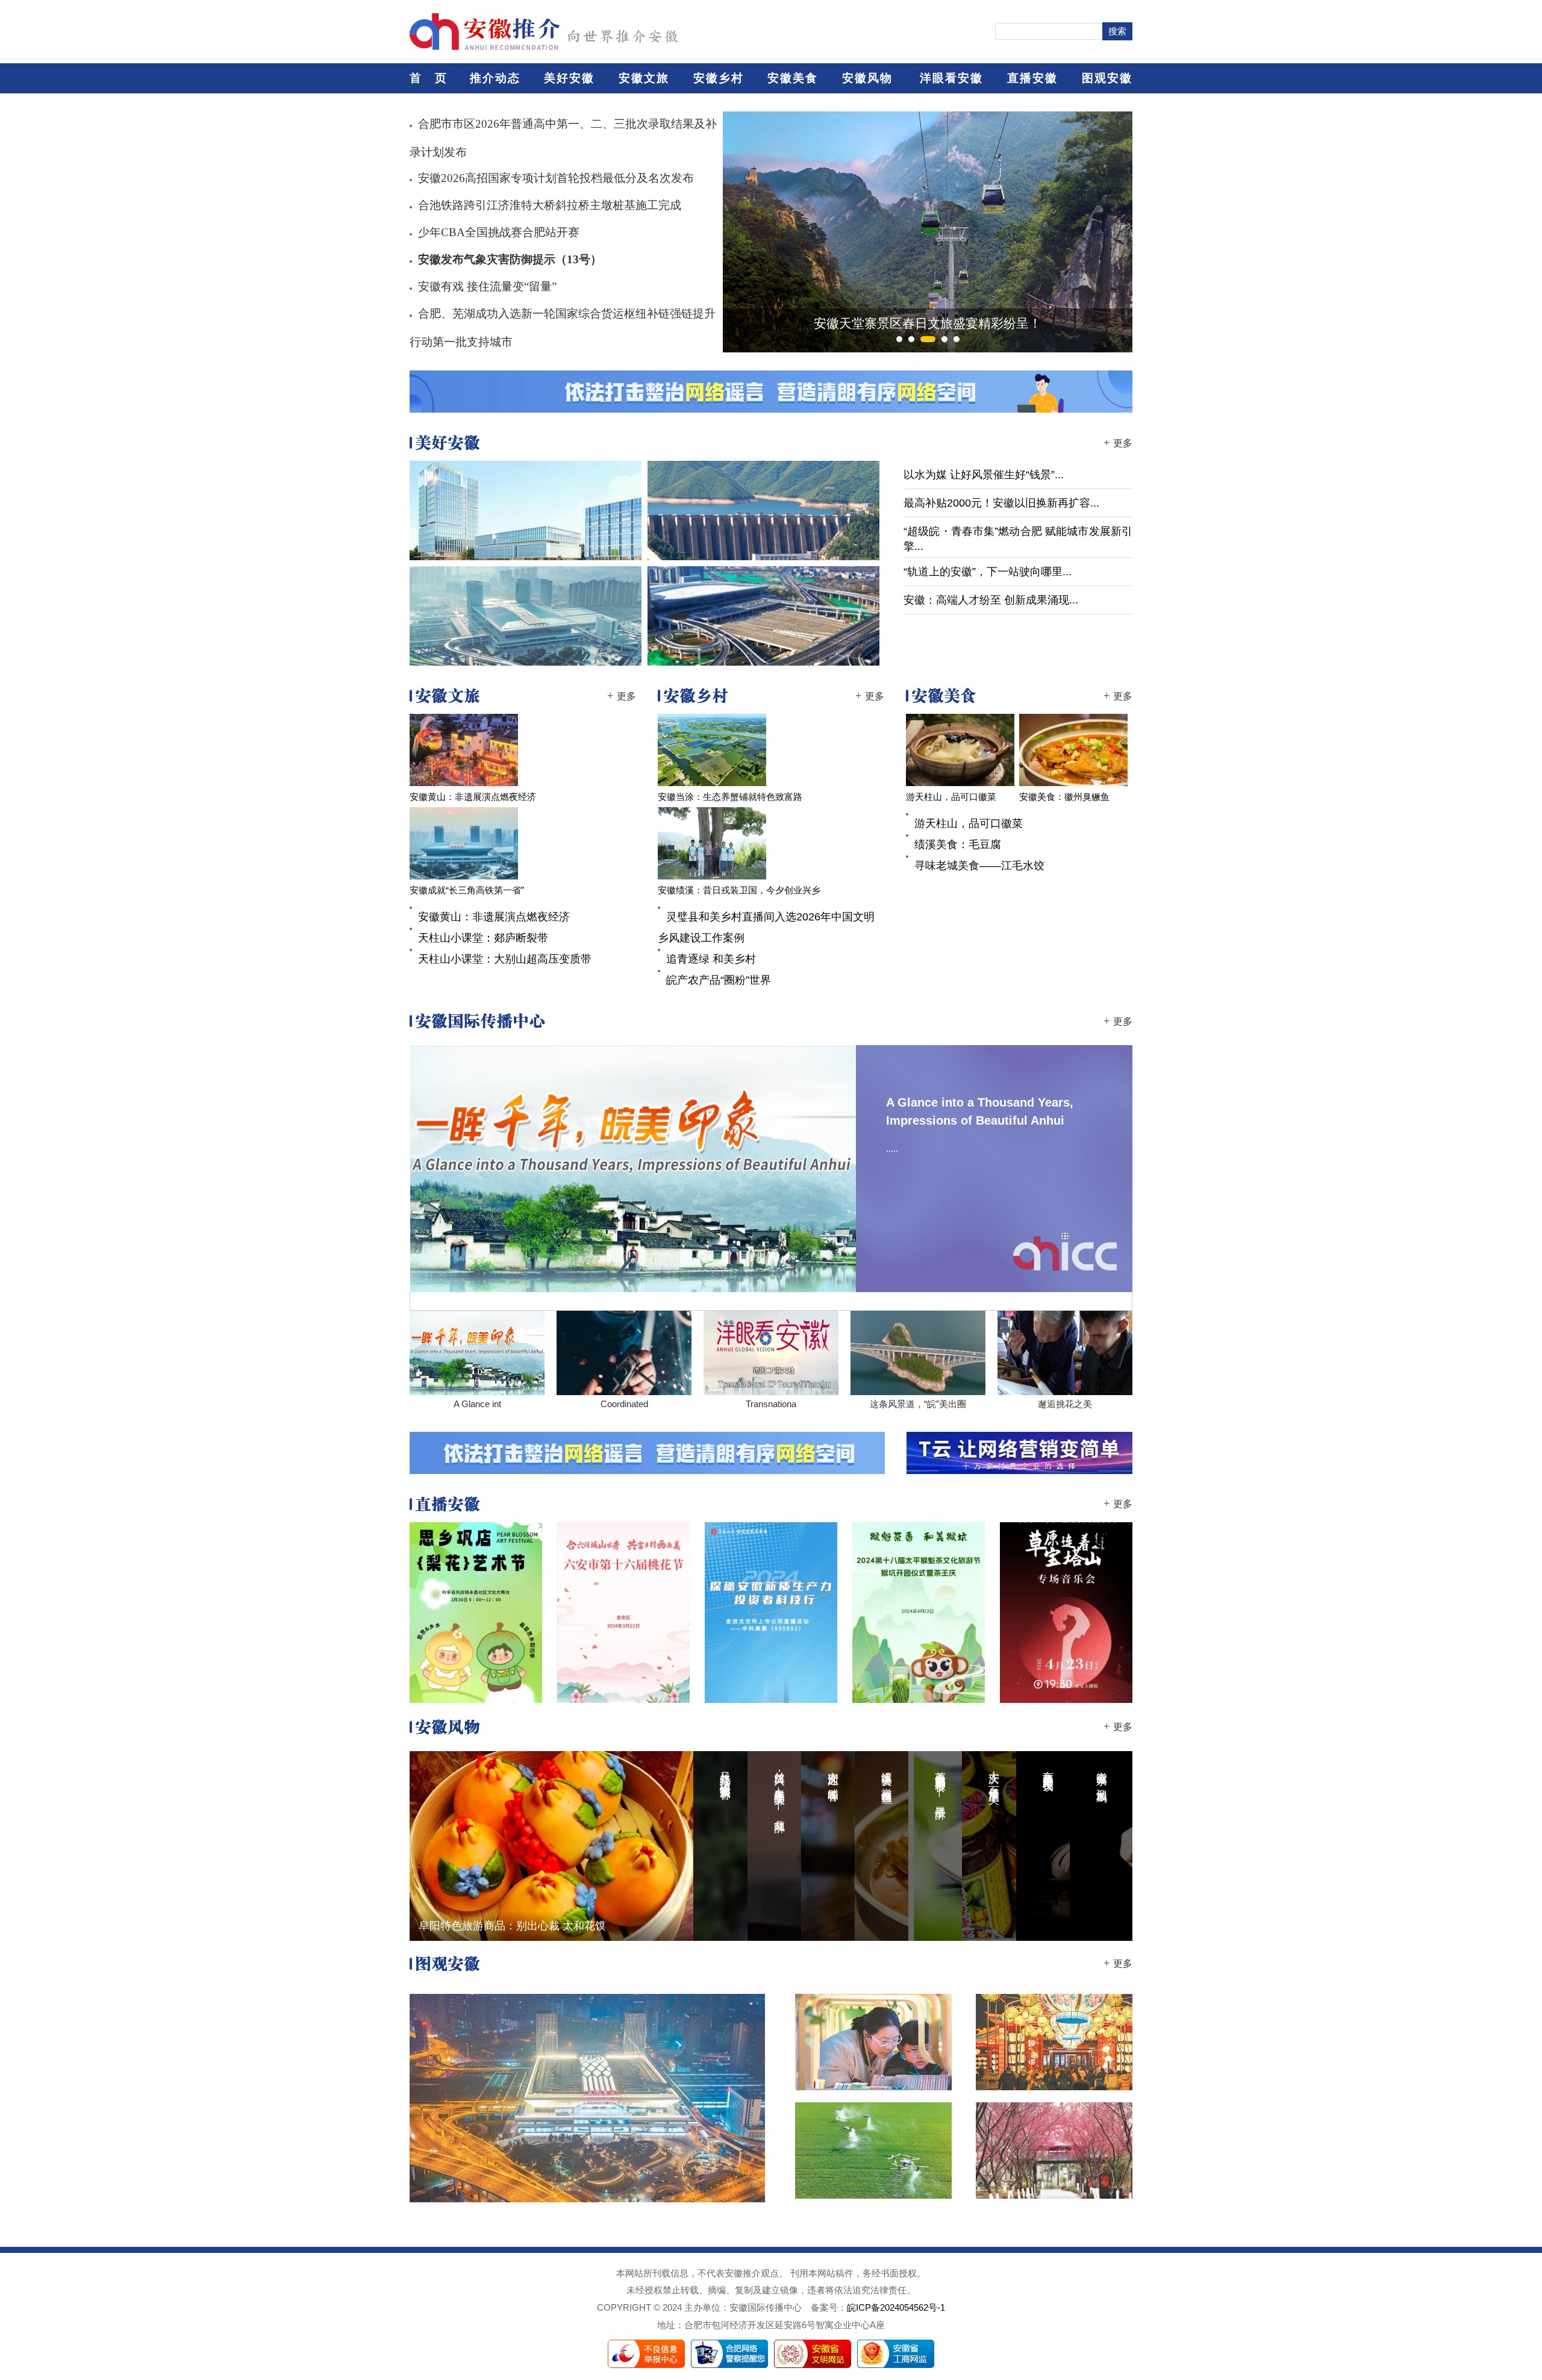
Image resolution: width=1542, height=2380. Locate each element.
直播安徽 (1032, 78)
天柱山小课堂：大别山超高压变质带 (505, 959)
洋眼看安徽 (951, 78)
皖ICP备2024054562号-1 (896, 2308)
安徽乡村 (719, 78)
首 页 (429, 78)
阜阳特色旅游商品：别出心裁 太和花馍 (512, 1926)
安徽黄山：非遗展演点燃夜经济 (473, 797)
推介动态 (495, 78)
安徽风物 (867, 78)
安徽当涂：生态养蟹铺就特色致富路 (730, 797)
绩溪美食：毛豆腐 (958, 845)
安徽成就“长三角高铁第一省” (467, 890)
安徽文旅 (644, 78)
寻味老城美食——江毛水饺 (979, 866)
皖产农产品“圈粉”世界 (719, 980)
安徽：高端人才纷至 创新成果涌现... (991, 600)
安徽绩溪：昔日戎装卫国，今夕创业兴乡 (739, 890)
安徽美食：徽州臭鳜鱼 (1064, 797)
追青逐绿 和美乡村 (711, 959)
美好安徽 (569, 78)
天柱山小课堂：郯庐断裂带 (483, 938)
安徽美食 (793, 78)
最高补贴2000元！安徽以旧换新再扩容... (1001, 503)
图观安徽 (1107, 78)
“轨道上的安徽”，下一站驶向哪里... (988, 572)
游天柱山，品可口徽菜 (951, 797)
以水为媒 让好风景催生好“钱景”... (984, 475)
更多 (1123, 443)
